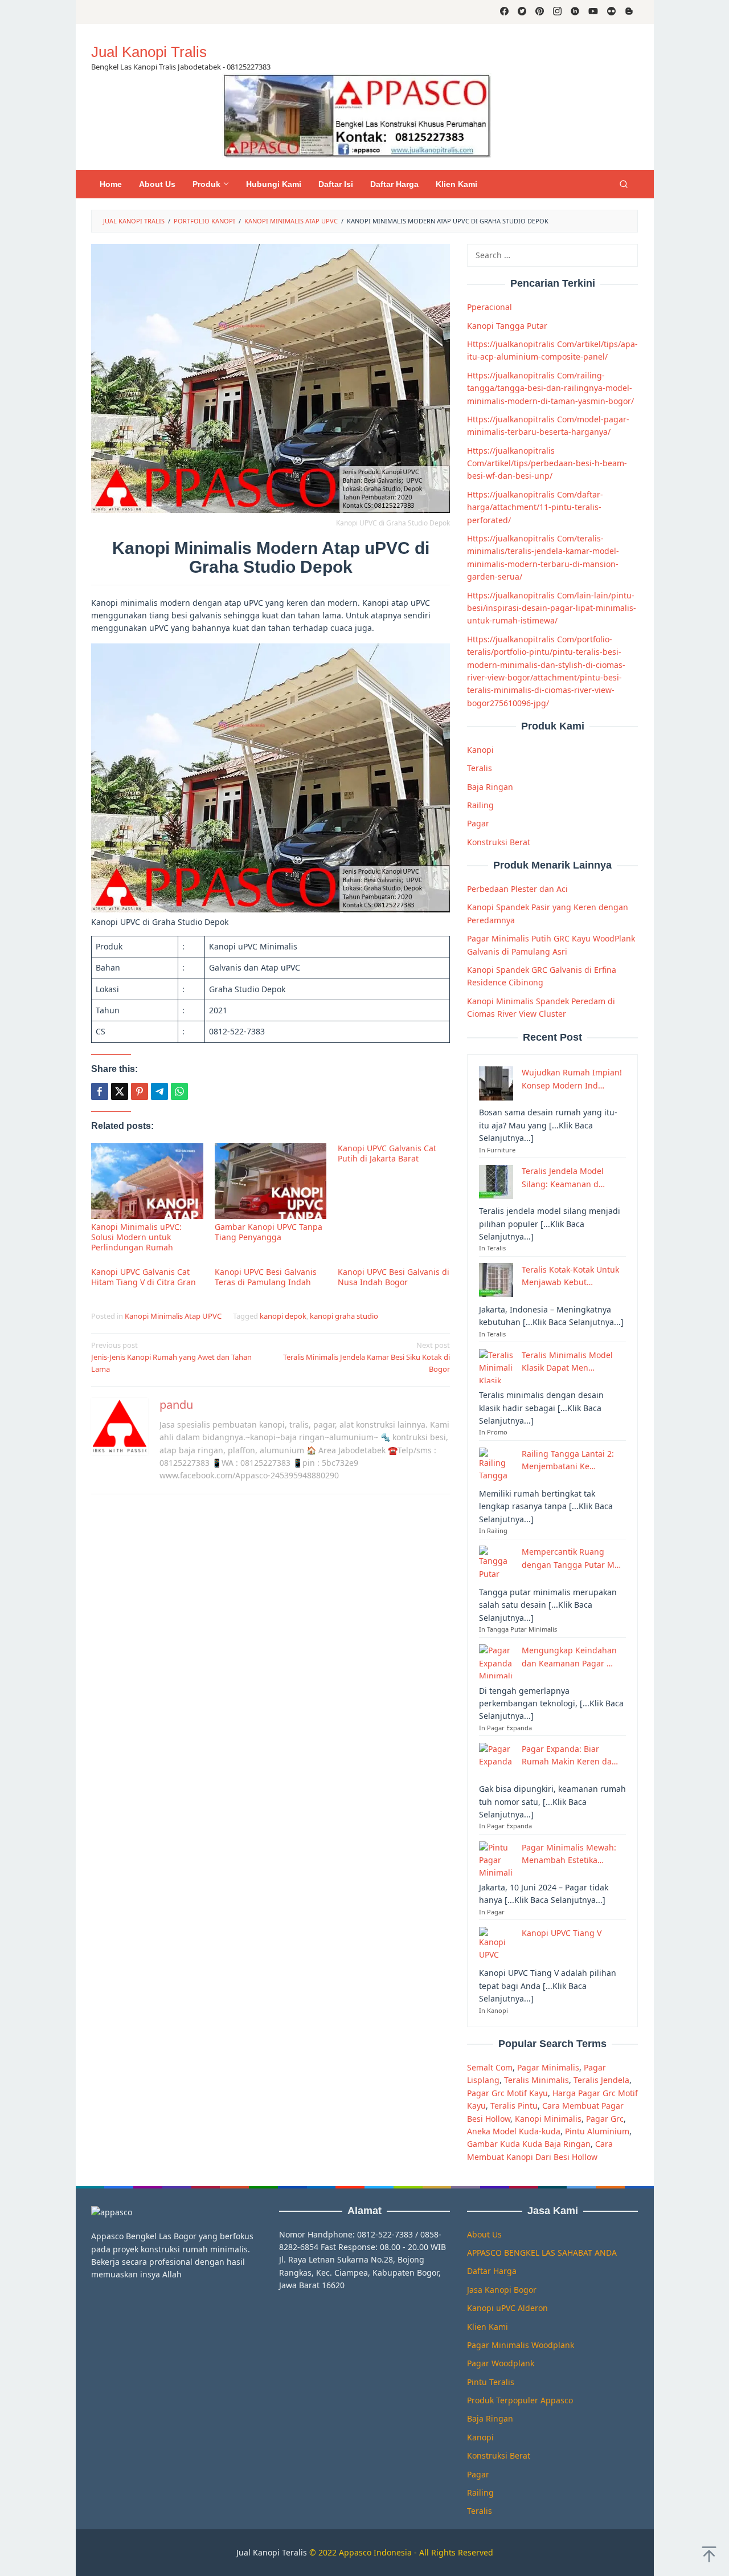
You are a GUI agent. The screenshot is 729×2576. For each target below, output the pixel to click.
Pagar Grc (605, 2118)
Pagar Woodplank (501, 2363)
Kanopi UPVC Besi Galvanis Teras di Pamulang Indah (266, 1277)
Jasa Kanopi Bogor (502, 2290)
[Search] (624, 184)
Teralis (480, 768)
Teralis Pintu (514, 2106)
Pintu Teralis (491, 2382)
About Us (484, 2234)
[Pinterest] (540, 12)
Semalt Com (490, 2067)
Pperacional (490, 307)
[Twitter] (522, 12)
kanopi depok (283, 1316)
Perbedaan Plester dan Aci (517, 889)
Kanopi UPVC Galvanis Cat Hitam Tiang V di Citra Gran (144, 1277)
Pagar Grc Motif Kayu (507, 2092)
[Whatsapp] (179, 1091)
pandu (176, 1405)
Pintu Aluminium (597, 2131)
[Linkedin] (575, 12)
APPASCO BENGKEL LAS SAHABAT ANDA (542, 2253)
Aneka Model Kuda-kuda (514, 2131)
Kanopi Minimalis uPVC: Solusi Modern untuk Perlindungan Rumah (136, 1237)
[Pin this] (140, 1091)
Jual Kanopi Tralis (149, 52)
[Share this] (100, 1091)
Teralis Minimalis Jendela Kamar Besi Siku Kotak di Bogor (366, 1357)
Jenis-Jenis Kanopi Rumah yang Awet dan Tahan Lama (171, 1357)
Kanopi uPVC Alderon (507, 2308)
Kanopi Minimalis (548, 2118)
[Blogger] (629, 12)
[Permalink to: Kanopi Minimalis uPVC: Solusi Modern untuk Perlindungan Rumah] (147, 1181)
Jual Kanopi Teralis (272, 2552)
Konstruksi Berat (499, 841)
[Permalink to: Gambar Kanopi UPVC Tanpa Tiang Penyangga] (271, 1181)
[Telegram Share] (159, 1091)
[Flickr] (611, 12)
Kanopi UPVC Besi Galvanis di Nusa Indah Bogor (394, 1277)
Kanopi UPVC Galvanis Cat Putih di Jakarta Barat (387, 1153)
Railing (480, 805)
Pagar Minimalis (548, 2067)
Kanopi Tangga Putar (507, 325)
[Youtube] (593, 12)
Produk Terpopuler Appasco (520, 2400)
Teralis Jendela (601, 2080)
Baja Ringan (490, 786)
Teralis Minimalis (536, 2080)
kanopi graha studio (344, 1316)
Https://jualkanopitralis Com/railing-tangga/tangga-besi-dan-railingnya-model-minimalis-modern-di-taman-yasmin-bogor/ (550, 388)
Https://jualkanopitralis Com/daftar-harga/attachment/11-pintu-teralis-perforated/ (535, 507)
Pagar (478, 823)
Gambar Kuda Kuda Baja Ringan (529, 2144)
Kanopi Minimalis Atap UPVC (173, 1316)
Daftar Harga (492, 2271)
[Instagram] (557, 12)
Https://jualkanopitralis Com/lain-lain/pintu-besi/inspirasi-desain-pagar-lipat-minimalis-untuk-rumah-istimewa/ (552, 608)
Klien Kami (488, 2327)
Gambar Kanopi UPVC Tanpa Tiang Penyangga (269, 1232)
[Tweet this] (120, 1091)
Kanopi (480, 750)
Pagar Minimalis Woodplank (521, 2345)
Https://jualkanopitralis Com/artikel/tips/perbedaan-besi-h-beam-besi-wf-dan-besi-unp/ (547, 463)
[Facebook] (504, 12)
